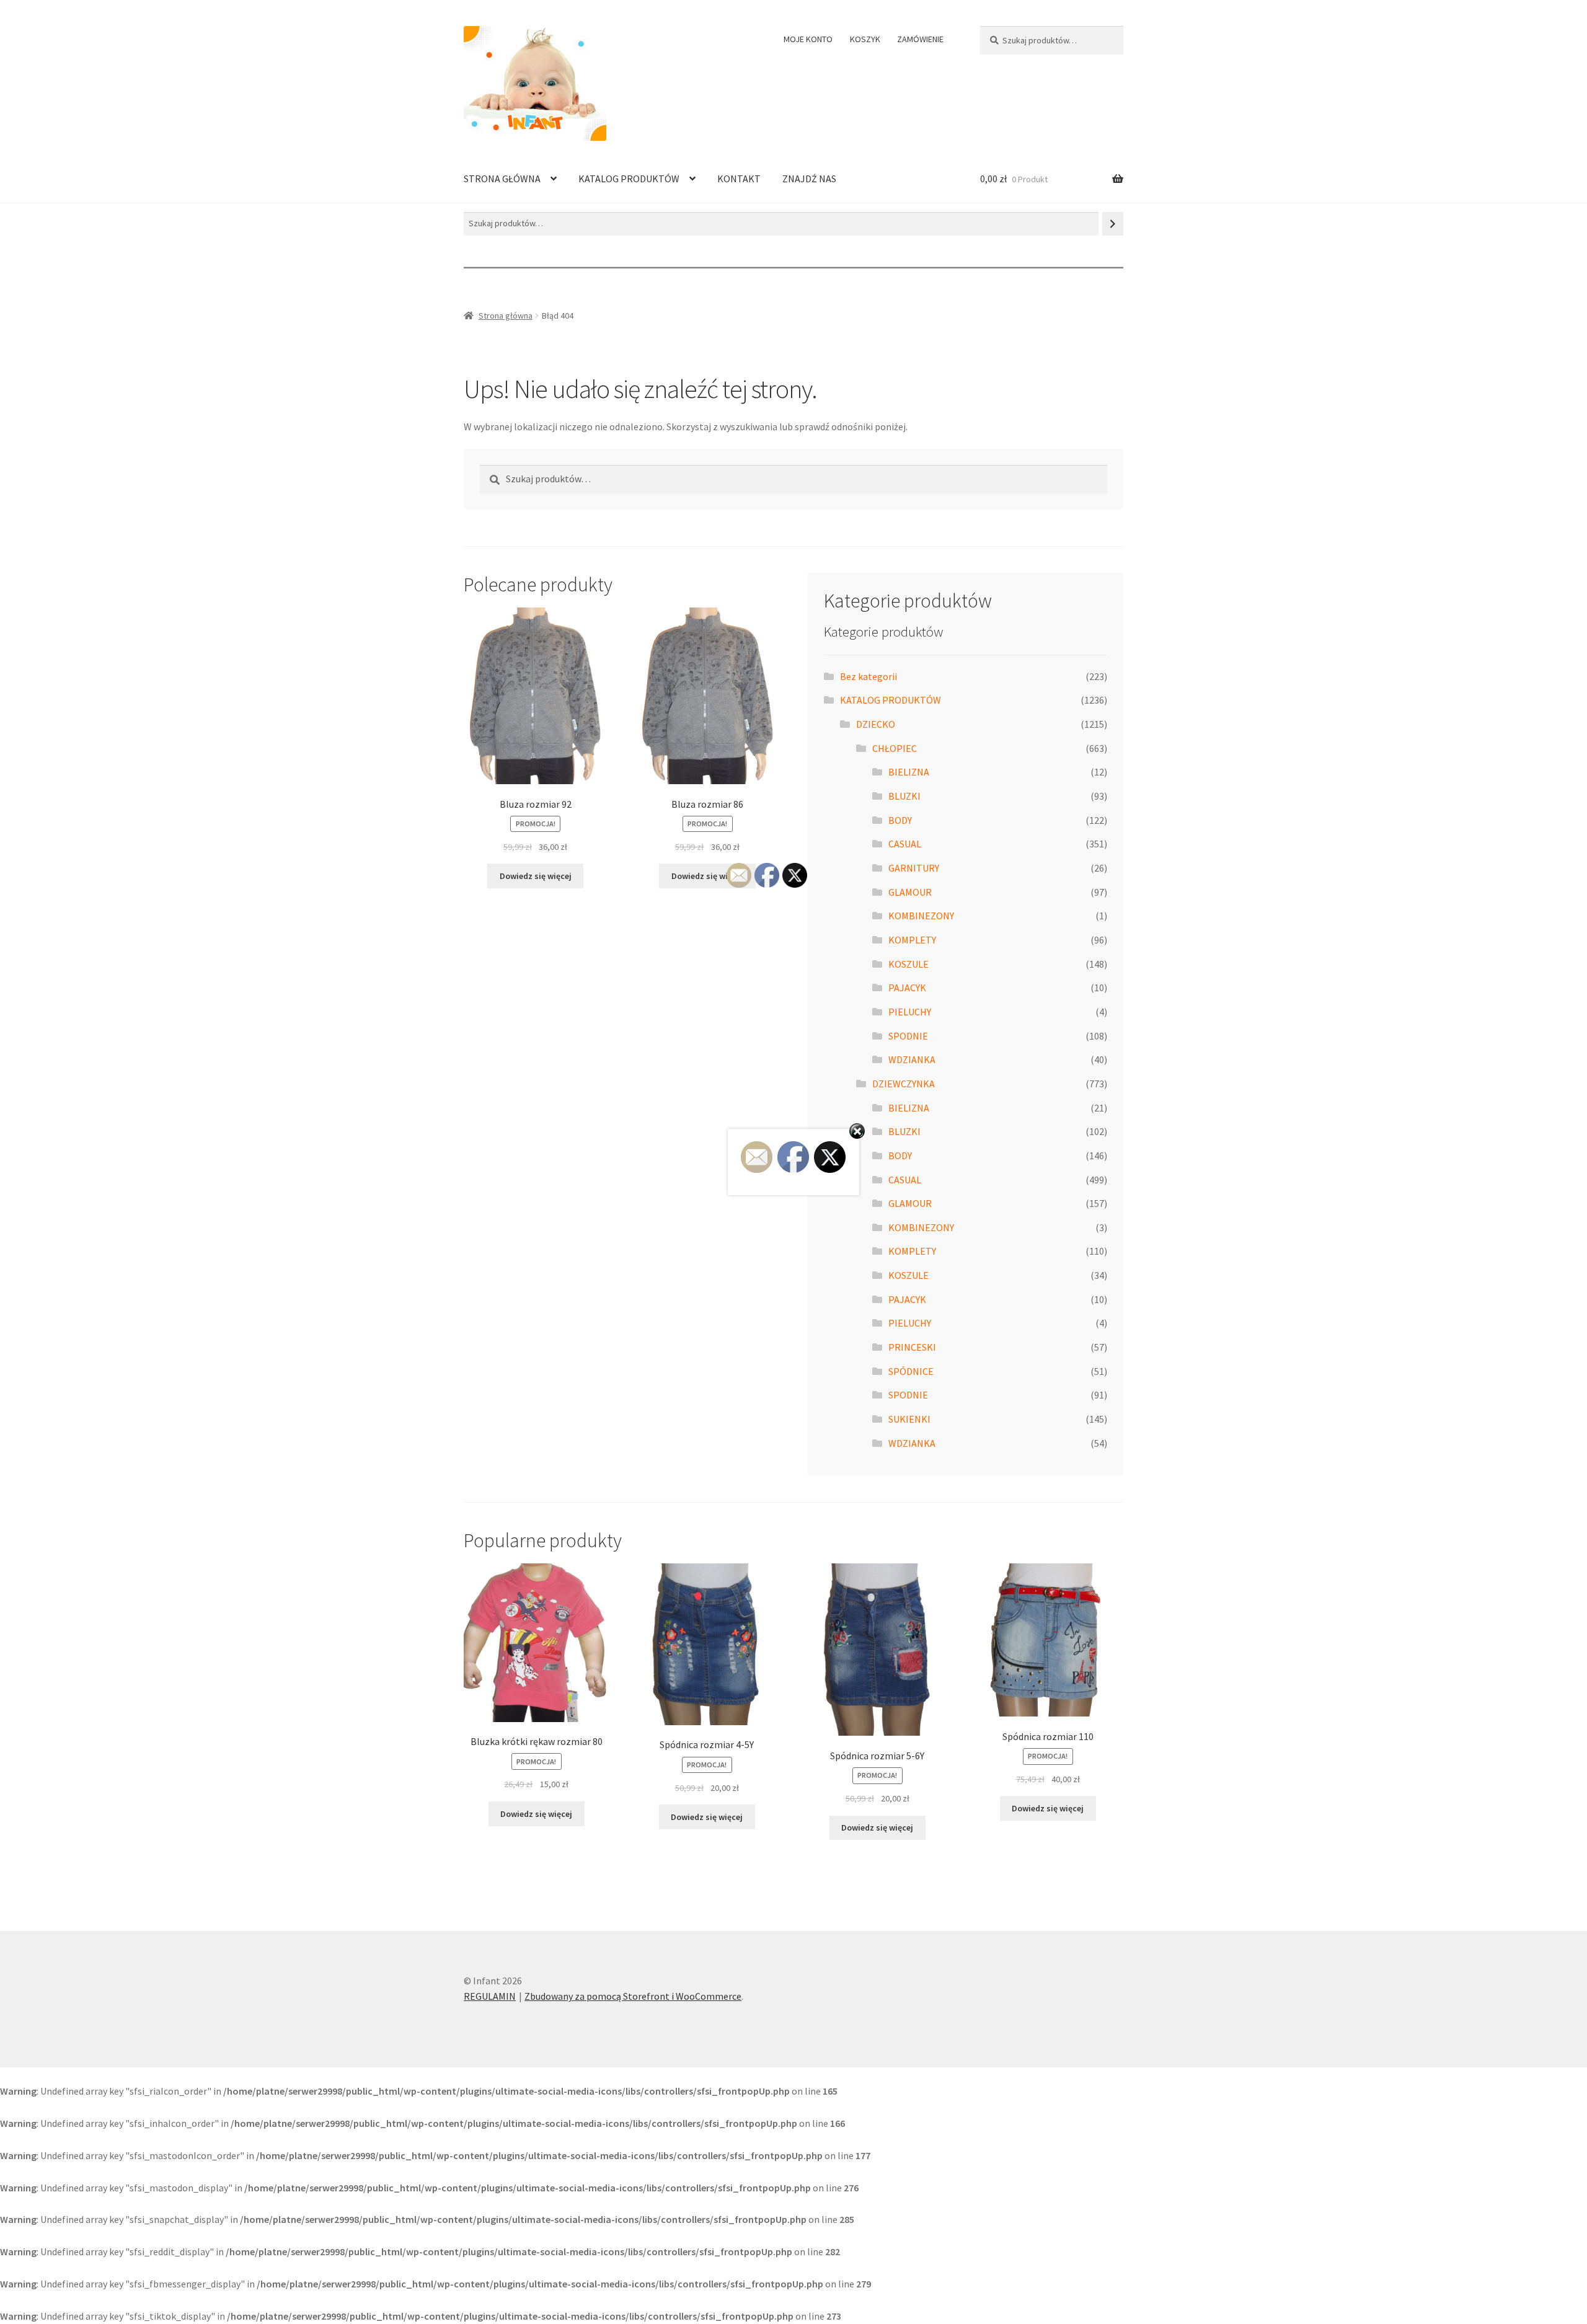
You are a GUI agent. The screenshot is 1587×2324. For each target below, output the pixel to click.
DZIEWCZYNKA (904, 1084)
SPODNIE (908, 1036)
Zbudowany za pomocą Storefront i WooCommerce (633, 1996)
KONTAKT (739, 179)
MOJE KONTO (808, 39)
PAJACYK (907, 987)
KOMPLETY (912, 940)
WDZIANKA (912, 1059)
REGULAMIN (490, 1996)
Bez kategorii (869, 676)
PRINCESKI (912, 1347)
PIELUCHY (910, 1012)
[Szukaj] (1113, 223)
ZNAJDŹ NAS (809, 179)
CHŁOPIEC (895, 748)
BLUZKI (904, 796)
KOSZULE (908, 964)
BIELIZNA (909, 772)
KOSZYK (865, 39)
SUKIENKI (909, 1419)
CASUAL (905, 844)
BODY (900, 820)
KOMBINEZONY (921, 916)
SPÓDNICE (911, 1371)
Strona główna (506, 316)
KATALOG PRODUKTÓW (629, 179)
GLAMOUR (910, 892)
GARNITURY (914, 868)
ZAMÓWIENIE (920, 39)
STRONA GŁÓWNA (502, 179)
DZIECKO (876, 724)
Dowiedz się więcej (536, 876)
